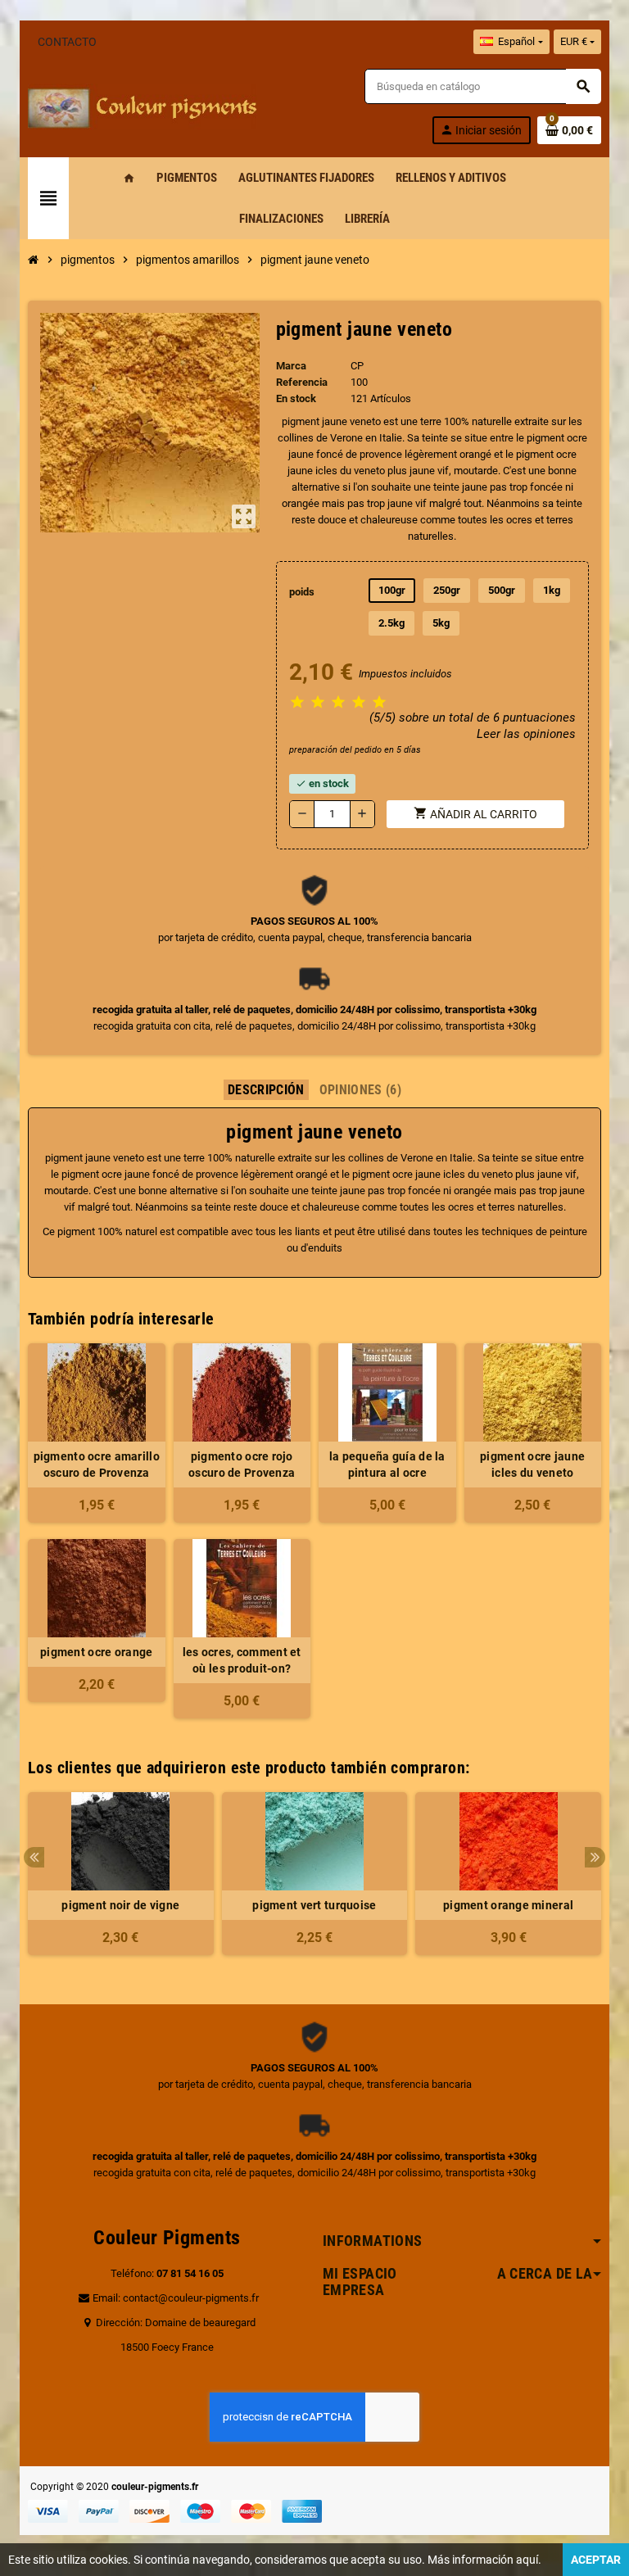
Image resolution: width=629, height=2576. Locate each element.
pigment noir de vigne (120, 1905)
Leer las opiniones (526, 734)
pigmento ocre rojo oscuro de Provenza (242, 1465)
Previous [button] (34, 1857)
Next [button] (595, 1857)
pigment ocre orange (96, 1652)
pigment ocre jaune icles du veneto (532, 1465)
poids (302, 592)
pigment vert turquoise (314, 1905)
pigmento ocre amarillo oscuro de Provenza (97, 1465)
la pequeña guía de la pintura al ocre (387, 1465)
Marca (291, 366)
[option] (121, 1874)
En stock (296, 398)
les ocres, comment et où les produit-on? (242, 1660)
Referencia (302, 382)
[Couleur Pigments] (143, 105)
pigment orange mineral (508, 1905)
